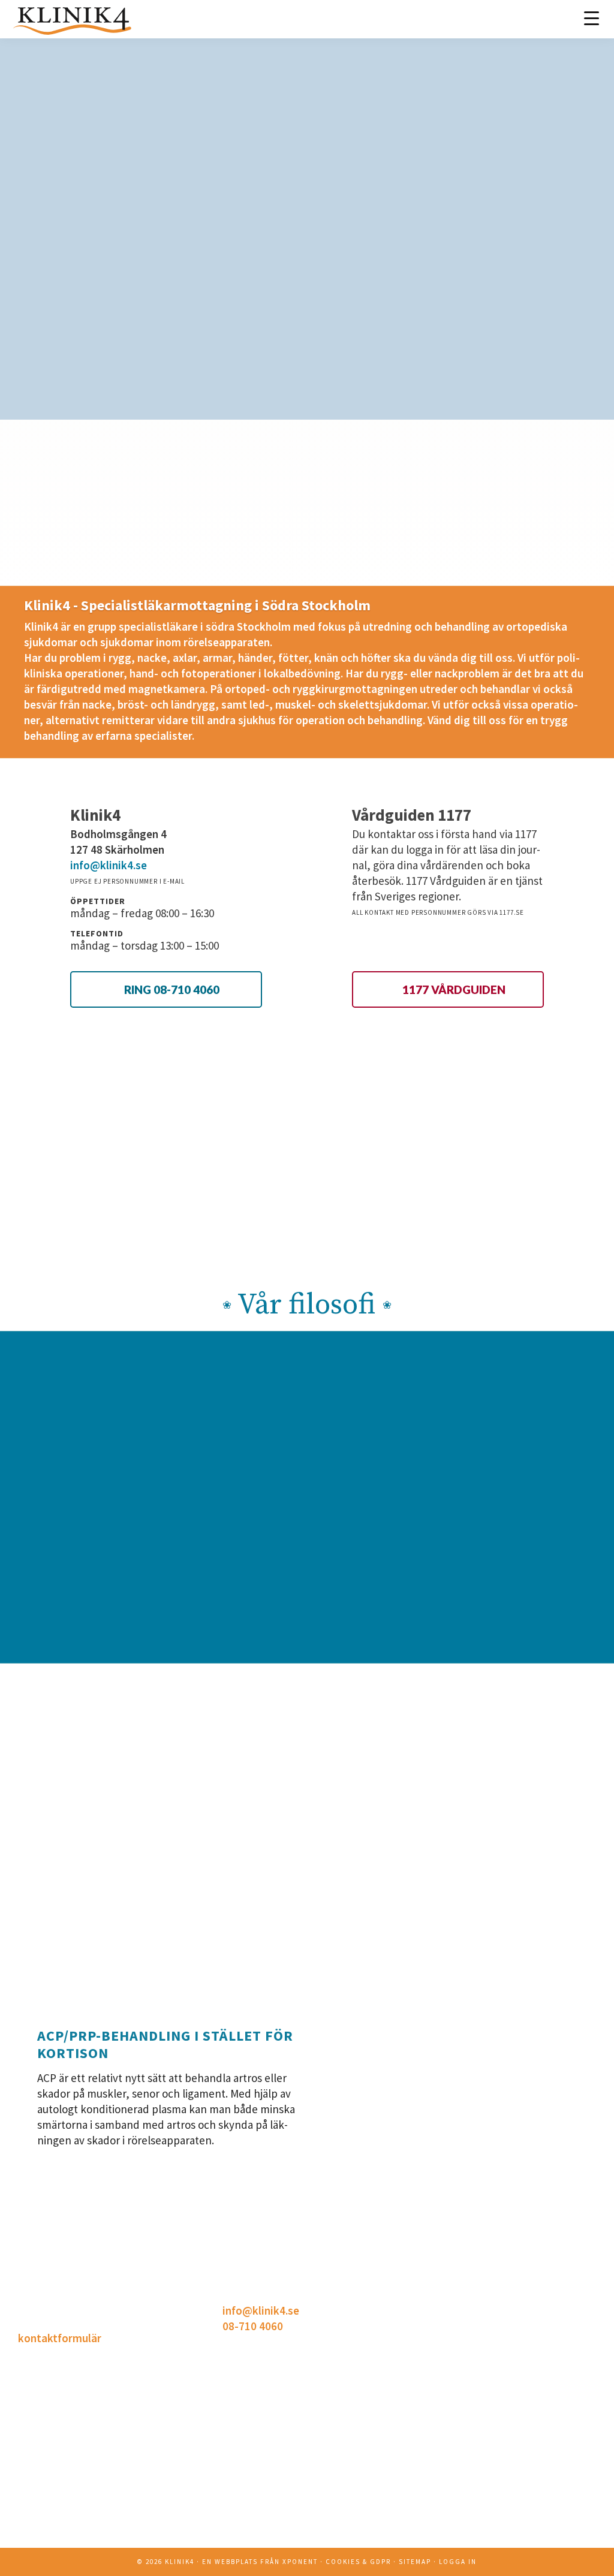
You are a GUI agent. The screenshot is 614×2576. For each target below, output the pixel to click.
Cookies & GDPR (358, 2562)
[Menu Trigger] (592, 18)
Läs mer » (445, 2549)
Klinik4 (180, 2562)
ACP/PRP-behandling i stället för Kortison (165, 2044)
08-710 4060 (253, 2326)
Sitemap (415, 2562)
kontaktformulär (60, 2338)
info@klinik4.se (109, 865)
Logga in (458, 2562)
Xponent (300, 2562)
